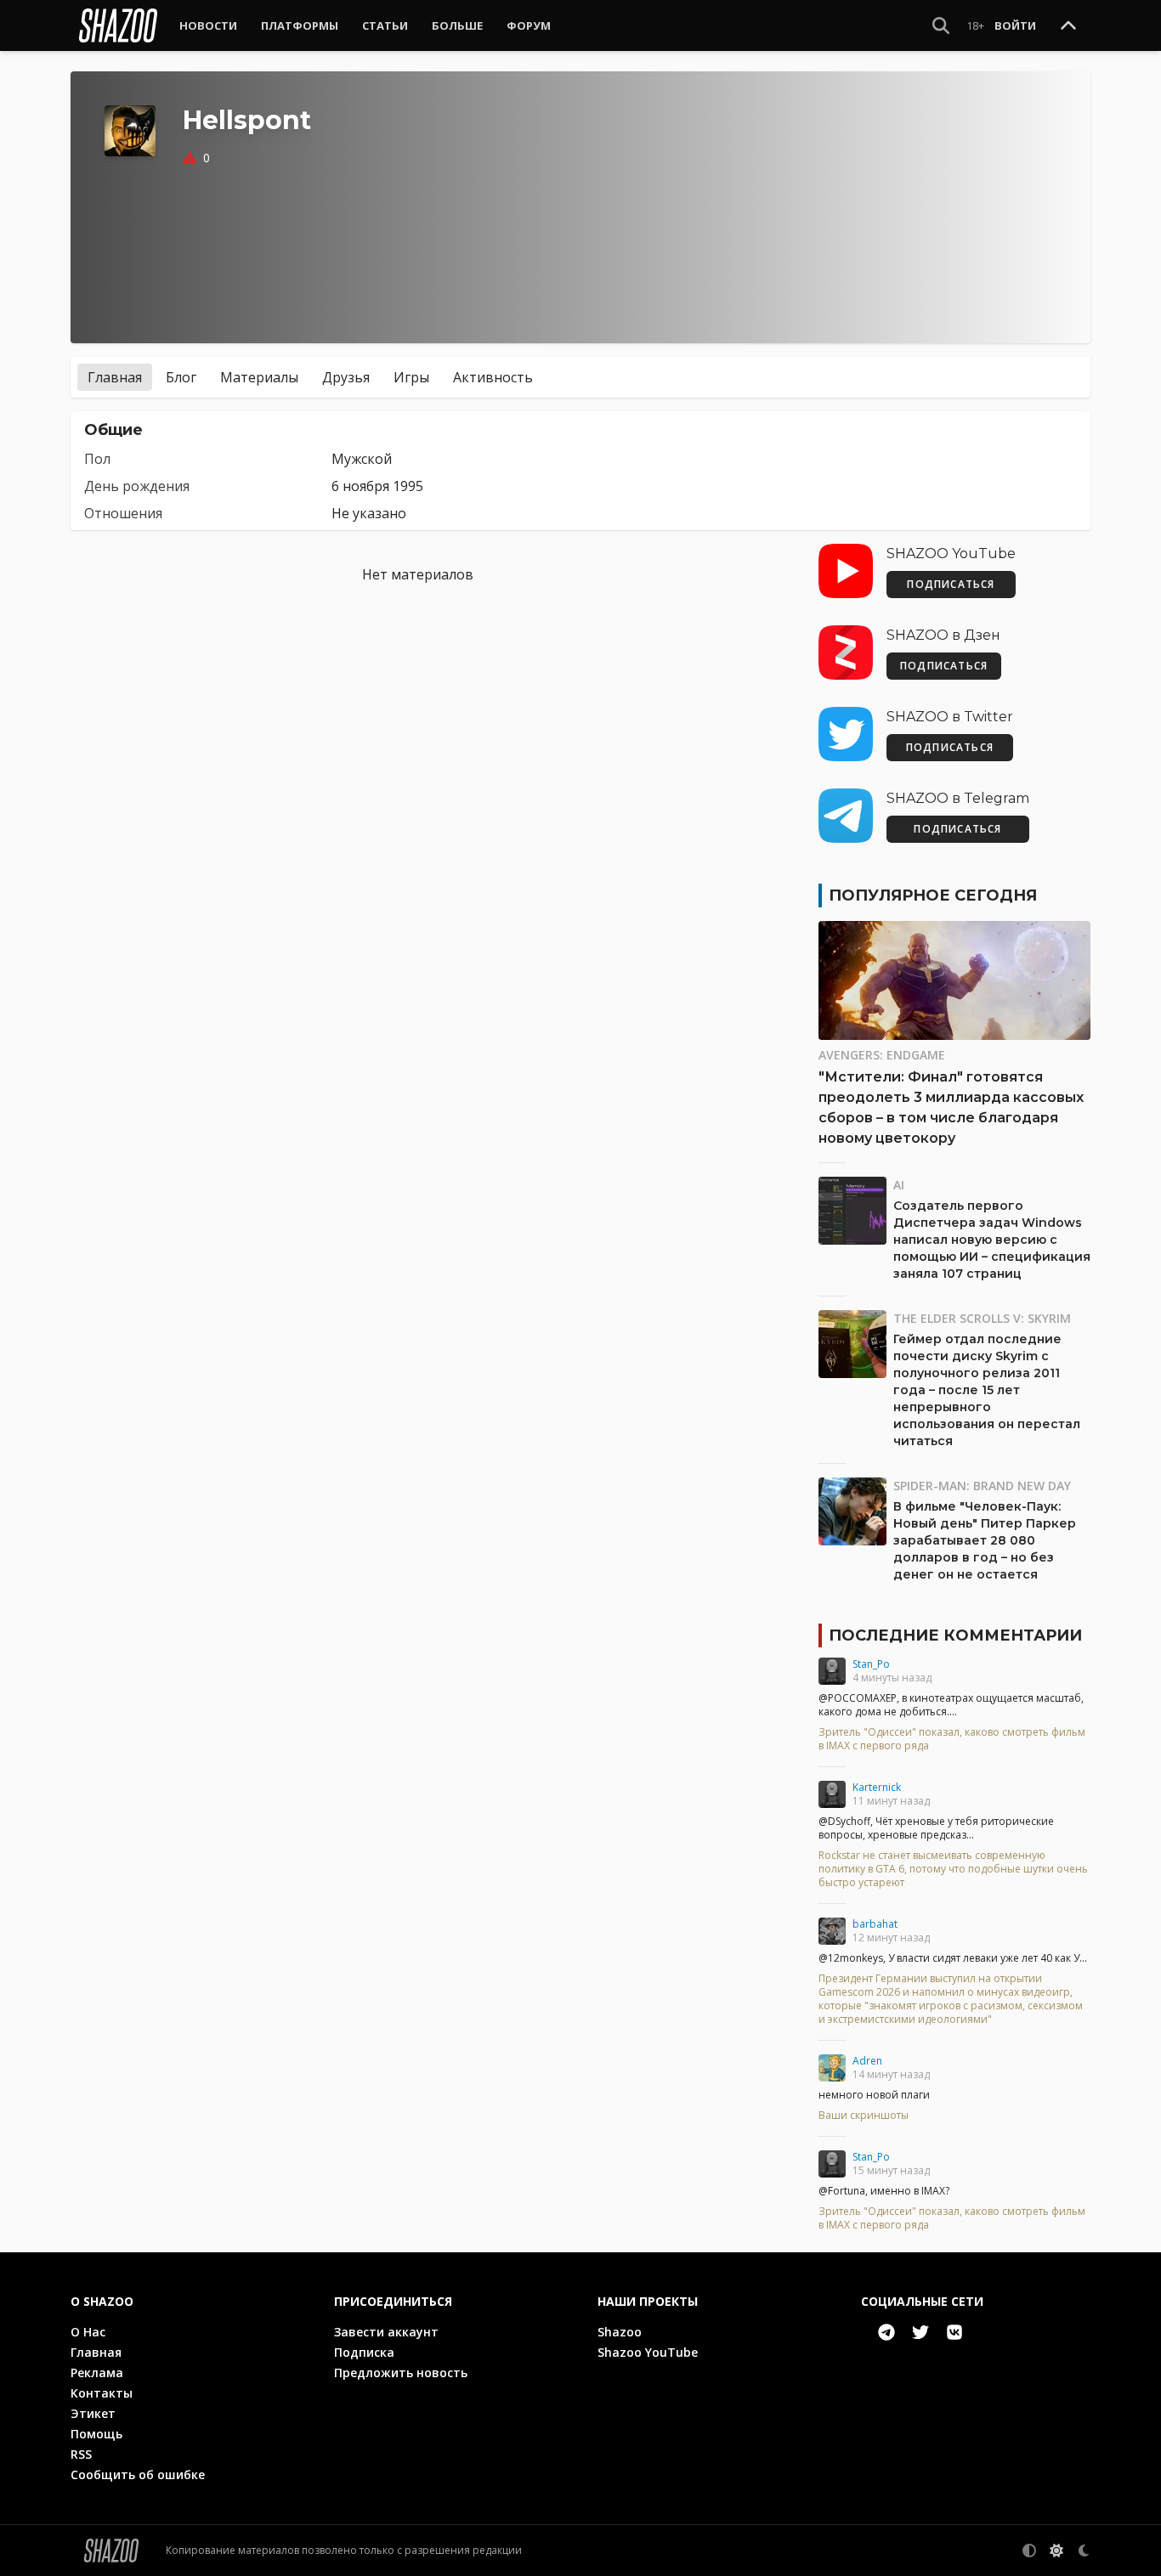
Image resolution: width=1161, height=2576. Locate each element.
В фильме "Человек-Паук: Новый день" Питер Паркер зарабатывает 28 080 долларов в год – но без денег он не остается (985, 1540)
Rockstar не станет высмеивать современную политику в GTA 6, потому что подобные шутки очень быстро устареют (953, 1869)
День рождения (137, 486)
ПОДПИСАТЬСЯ (951, 584)
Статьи (385, 25)
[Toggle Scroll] (1068, 26)
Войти (1015, 25)
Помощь (96, 2434)
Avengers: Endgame (882, 1055)
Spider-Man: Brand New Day (982, 1486)
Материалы (259, 377)
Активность (493, 377)
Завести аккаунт (386, 2332)
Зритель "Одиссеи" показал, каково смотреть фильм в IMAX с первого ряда (952, 1739)
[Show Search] (941, 25)
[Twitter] (920, 2332)
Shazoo (620, 2332)
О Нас (88, 2332)
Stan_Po (871, 1664)
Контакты (102, 2393)
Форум (529, 25)
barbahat (875, 1924)
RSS (81, 2454)
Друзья (346, 377)
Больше (457, 25)
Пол (97, 459)
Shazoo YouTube (648, 2352)
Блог (181, 377)
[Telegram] (886, 2332)
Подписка (364, 2352)
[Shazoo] (118, 25)
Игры (411, 377)
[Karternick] (832, 1794)
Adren (867, 2061)
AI (899, 1185)
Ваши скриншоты (864, 2116)
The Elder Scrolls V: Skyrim (982, 1318)
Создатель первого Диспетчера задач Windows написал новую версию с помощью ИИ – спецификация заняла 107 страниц (992, 1240)
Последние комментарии (955, 1635)
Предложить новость (401, 2373)
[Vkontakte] (954, 2332)
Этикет (93, 2413)
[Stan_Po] (832, 1671)
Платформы (300, 25)
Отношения (123, 513)
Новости (208, 25)
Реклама (97, 2373)
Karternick (877, 1787)
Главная (115, 377)
